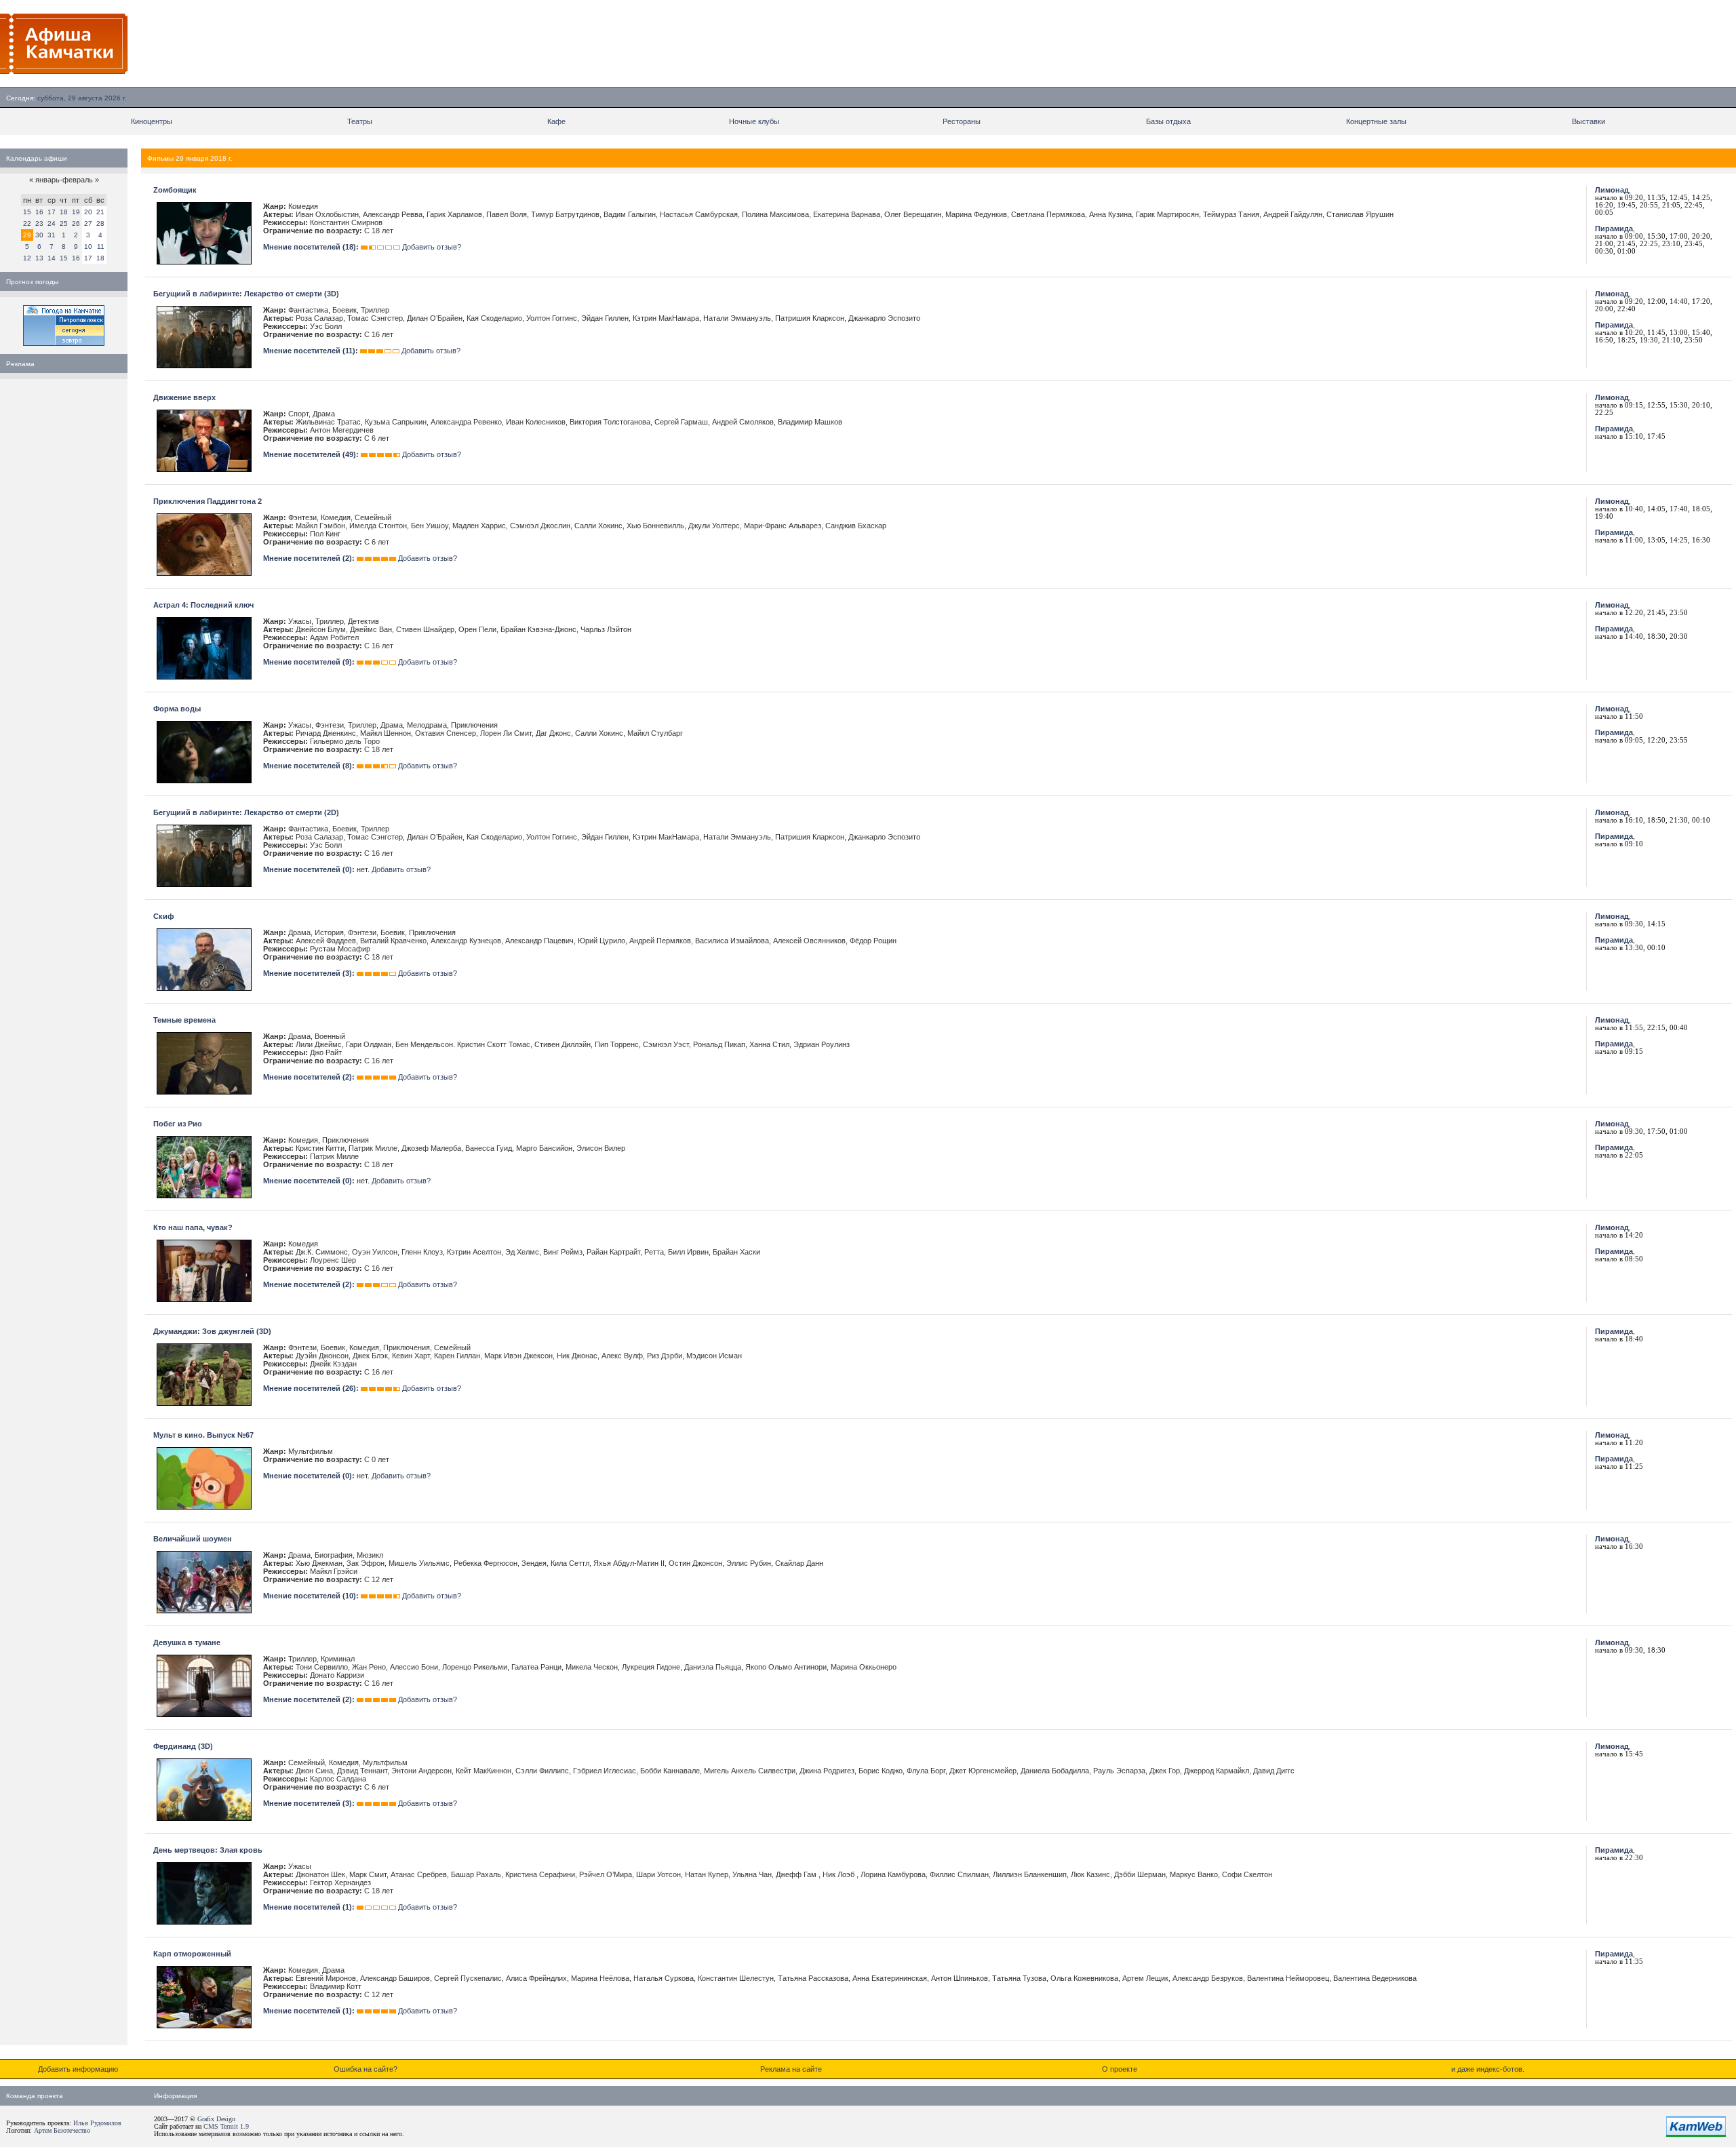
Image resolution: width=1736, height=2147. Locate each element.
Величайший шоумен (193, 1539)
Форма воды (177, 709)
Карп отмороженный (192, 1954)
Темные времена (184, 1020)
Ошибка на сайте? (366, 2069)
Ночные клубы (754, 121)
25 (64, 223)
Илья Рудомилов (97, 2123)
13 (39, 258)
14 (52, 258)
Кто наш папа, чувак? (193, 1227)
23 (39, 223)
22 (27, 223)
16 (39, 212)
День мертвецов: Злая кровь (208, 1850)
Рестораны (962, 121)
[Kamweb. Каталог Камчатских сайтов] (1696, 2134)
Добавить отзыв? (432, 247)
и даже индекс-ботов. (1488, 2069)
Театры (360, 121)
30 (39, 235)
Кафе (556, 121)
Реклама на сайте (791, 2069)
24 (52, 223)
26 (76, 223)
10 (88, 247)
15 (27, 212)
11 (101, 247)
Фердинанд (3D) (183, 1746)
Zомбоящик (175, 190)
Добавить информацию (78, 2069)
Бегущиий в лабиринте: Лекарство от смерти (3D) (246, 294)
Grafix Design (216, 2119)
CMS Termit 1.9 (226, 2126)
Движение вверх (184, 397)
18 (64, 212)
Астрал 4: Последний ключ (203, 605)
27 (88, 223)
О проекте (1120, 2069)
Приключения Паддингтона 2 (208, 501)
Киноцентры (152, 121)
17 (52, 212)
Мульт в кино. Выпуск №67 (203, 1435)
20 (88, 212)
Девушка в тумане (187, 1642)
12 (27, 258)
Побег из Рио (178, 1124)
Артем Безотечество (62, 2130)
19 (76, 212)
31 (52, 235)
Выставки (1589, 121)
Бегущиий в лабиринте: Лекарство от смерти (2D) (246, 812)
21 (100, 212)
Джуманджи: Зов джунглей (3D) (212, 1331)
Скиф (164, 916)
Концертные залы (1376, 121)
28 (100, 223)
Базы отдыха (1168, 121)
